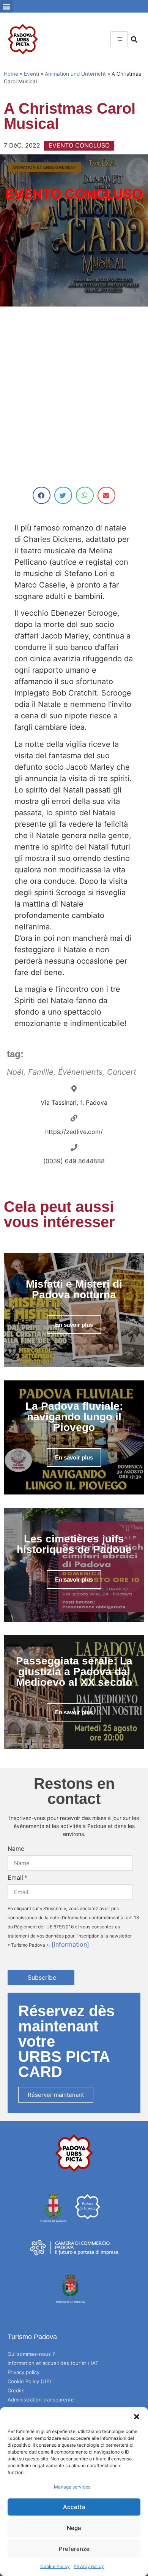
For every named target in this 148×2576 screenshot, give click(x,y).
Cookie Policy (55, 2566)
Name (16, 1849)
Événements (80, 1072)
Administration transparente (41, 2400)
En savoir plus (74, 1325)
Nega (74, 2528)
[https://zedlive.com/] (74, 1118)
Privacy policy (89, 2566)
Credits (16, 2390)
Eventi (31, 74)
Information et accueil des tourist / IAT (53, 2363)
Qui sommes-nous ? (31, 2354)
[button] (137, 2417)
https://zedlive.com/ (74, 1132)
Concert (122, 1072)
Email (15, 1877)
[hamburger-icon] (119, 39)
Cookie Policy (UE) (29, 2381)
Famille (41, 1072)
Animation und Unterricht (75, 74)
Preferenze (74, 2549)
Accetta (74, 2507)
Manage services (72, 2487)
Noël (15, 1072)
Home (11, 74)
